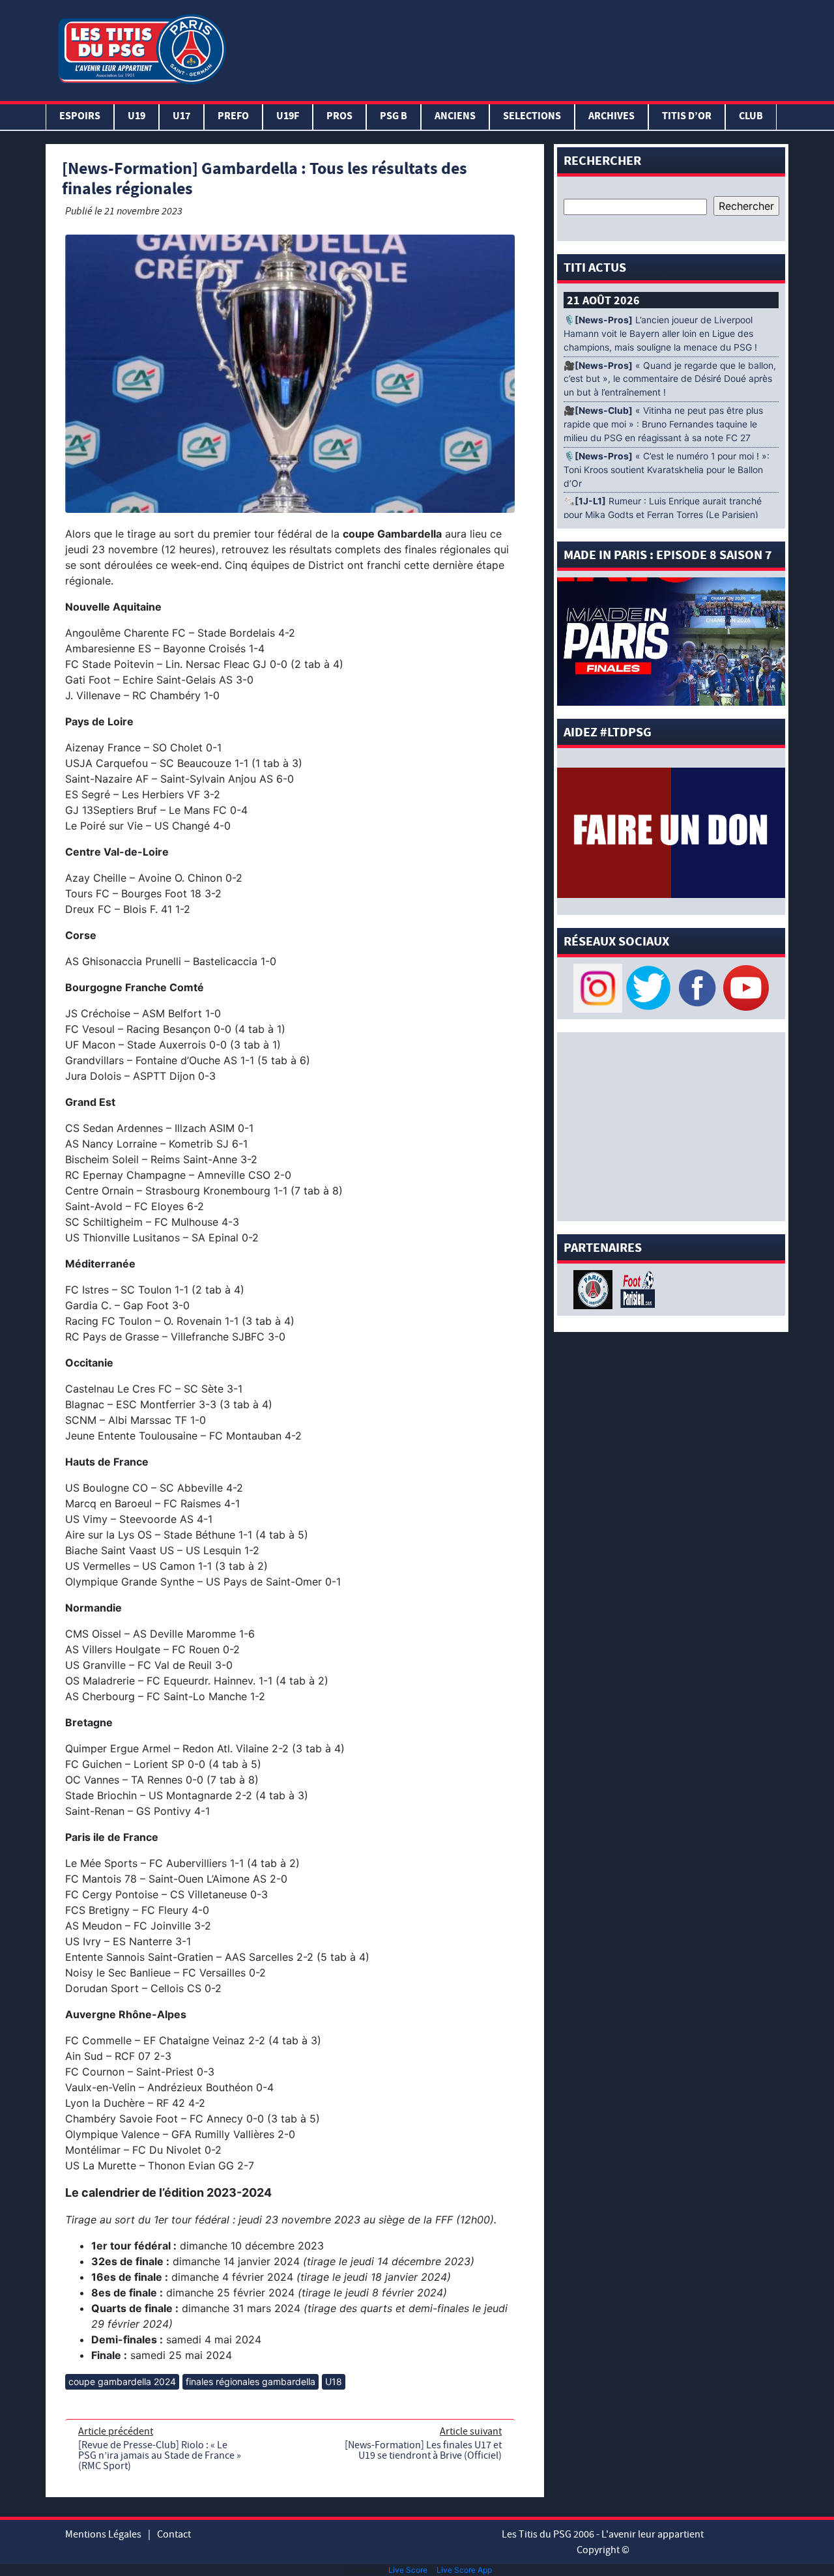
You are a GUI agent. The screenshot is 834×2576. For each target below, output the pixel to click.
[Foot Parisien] (635, 1288)
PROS (339, 117)
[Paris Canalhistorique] (595, 1288)
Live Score (408, 2570)
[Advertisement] (510, 48)
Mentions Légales (103, 2534)
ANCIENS (455, 117)
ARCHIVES (611, 117)
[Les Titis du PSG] (142, 48)
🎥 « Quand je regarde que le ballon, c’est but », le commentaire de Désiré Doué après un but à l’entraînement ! (670, 379)
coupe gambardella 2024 (122, 2381)
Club (751, 117)
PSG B (394, 117)
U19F (288, 117)
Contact (174, 2534)
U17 (181, 117)
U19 (137, 117)
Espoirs (80, 117)
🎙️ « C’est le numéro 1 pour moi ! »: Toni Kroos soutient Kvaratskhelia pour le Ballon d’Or (667, 470)
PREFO (233, 117)
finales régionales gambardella (251, 2381)
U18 (334, 2381)
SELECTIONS (532, 117)
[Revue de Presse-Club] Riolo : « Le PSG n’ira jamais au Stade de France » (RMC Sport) (160, 2455)
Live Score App (464, 2570)
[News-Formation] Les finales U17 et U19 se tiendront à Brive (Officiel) (423, 2450)
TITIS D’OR (687, 117)
